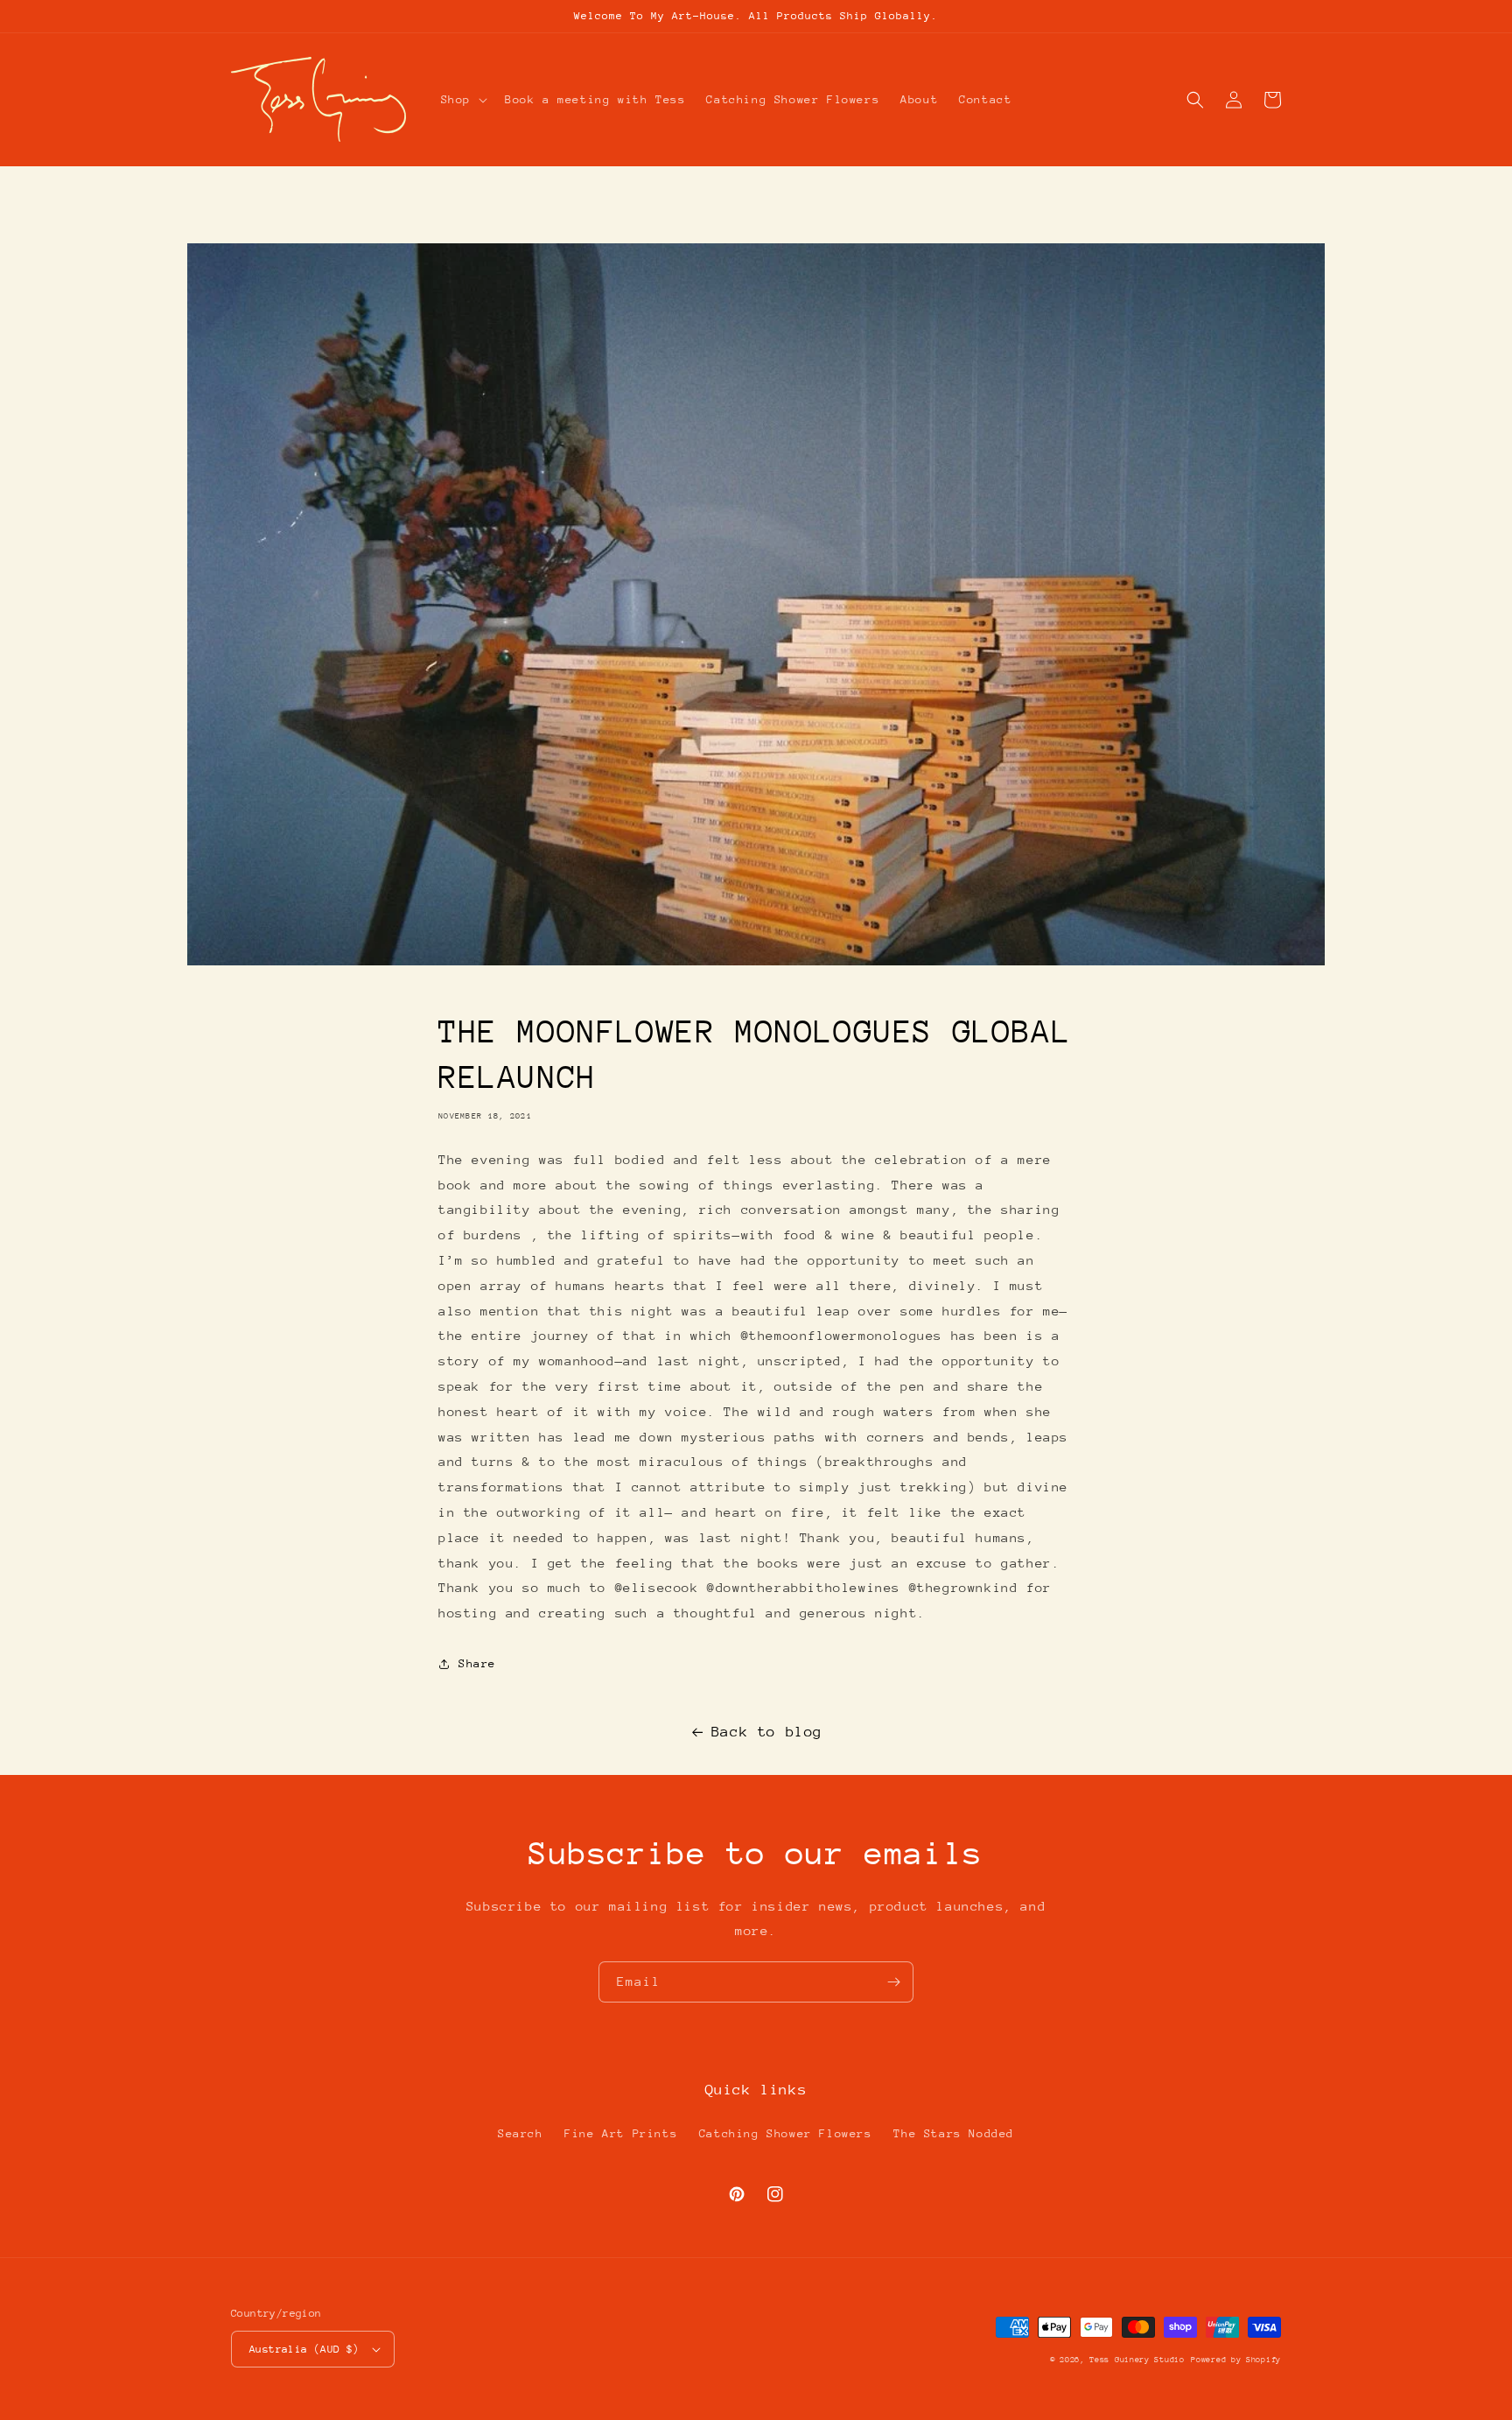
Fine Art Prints (621, 2133)
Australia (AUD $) (304, 2349)
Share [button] (477, 1663)
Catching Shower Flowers (786, 2133)
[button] (462, 100)
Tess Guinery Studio (1137, 2359)
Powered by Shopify (1236, 2359)
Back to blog (767, 1732)
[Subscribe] (893, 1982)
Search (521, 2133)
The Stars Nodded (954, 2133)
